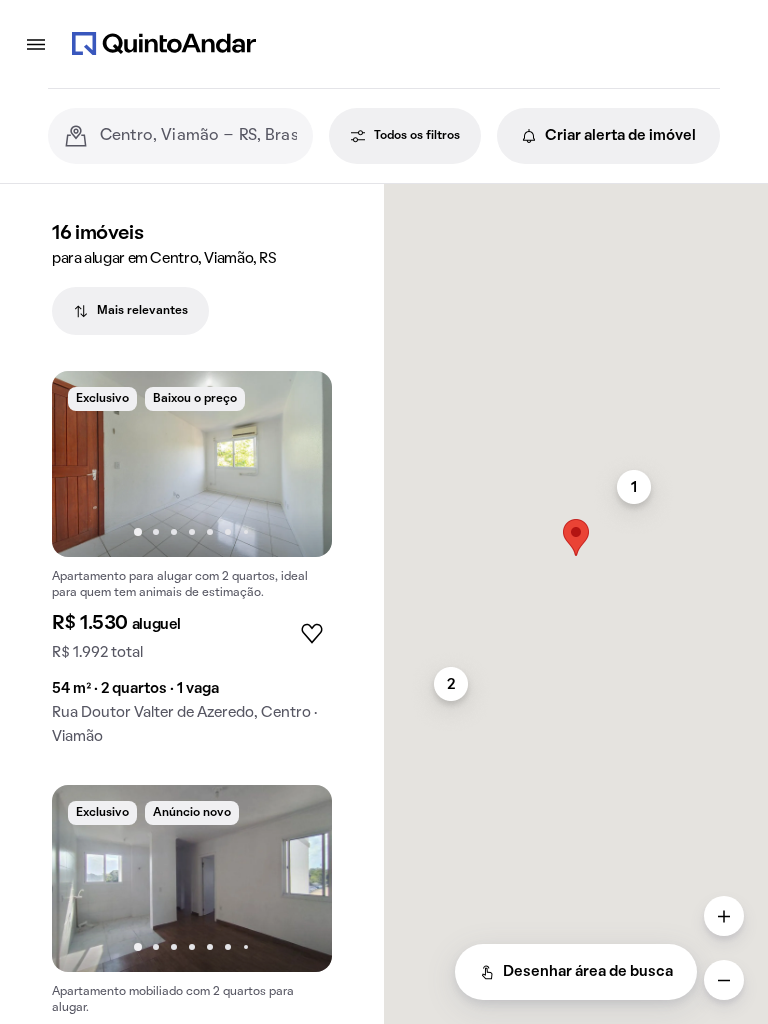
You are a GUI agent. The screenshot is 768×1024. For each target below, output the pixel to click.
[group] (192, 566)
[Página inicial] (164, 44)
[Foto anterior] (88, 464)
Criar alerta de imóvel (620, 136)
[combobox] (198, 136)
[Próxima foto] (296, 464)
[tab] (130, 311)
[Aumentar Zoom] (724, 916)
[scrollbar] (576, 192)
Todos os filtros (417, 136)
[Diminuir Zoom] (724, 980)
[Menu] (36, 44)
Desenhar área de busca (588, 972)
